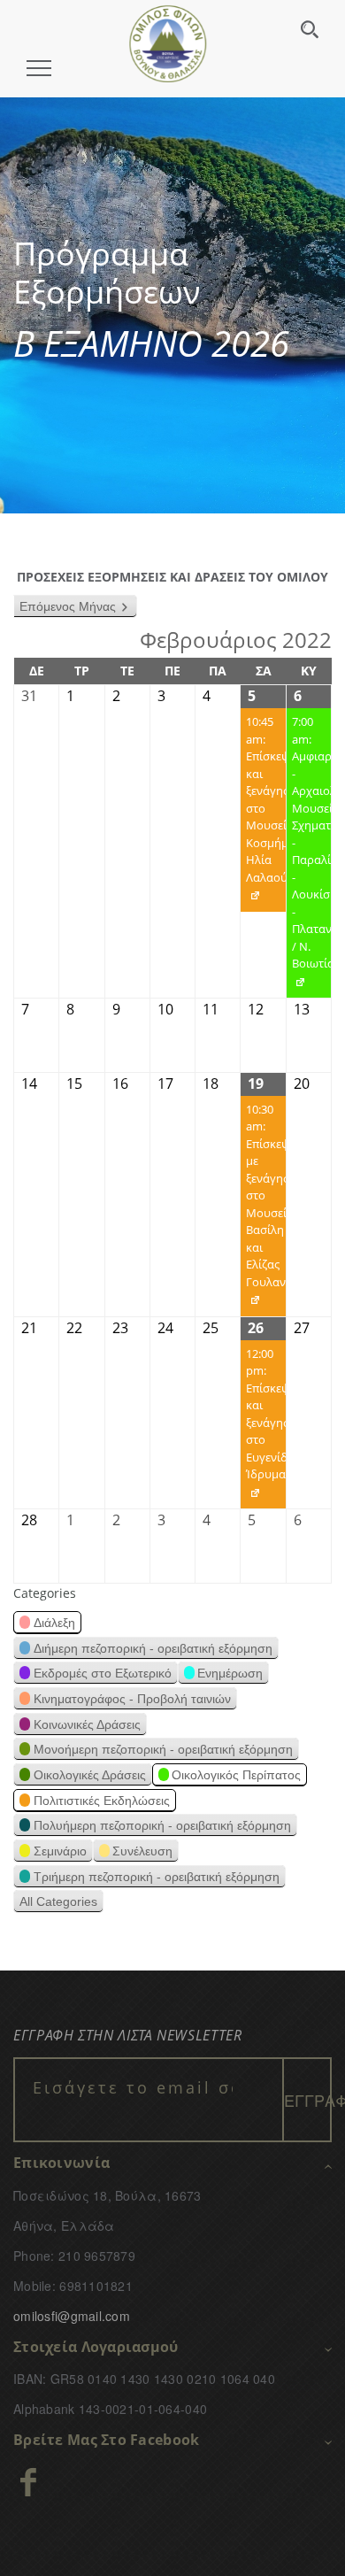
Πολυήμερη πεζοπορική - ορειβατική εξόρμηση (162, 1825)
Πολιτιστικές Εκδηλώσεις (102, 1801)
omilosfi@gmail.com (72, 2316)
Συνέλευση (142, 1851)
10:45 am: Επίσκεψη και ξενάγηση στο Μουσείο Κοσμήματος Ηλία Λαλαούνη (263, 813)
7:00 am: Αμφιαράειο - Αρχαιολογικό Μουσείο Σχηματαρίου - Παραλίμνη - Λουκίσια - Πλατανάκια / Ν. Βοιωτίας (309, 856)
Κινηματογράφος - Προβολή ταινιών (132, 1699)
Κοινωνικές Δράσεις (87, 1724)
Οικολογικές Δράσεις (90, 1775)
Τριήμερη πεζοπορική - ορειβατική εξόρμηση (157, 1877)
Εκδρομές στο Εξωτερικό (103, 1673)
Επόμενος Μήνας (68, 606)
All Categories (58, 1901)
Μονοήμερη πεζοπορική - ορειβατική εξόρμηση (163, 1749)
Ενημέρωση (230, 1673)
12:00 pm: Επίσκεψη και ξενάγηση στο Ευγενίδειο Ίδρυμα (263, 1427)
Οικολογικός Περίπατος (236, 1775)
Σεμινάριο (60, 1851)
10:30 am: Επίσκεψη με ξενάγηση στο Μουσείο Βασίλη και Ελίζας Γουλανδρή (263, 1209)
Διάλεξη (54, 1623)
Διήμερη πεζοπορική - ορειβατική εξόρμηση (153, 1648)
